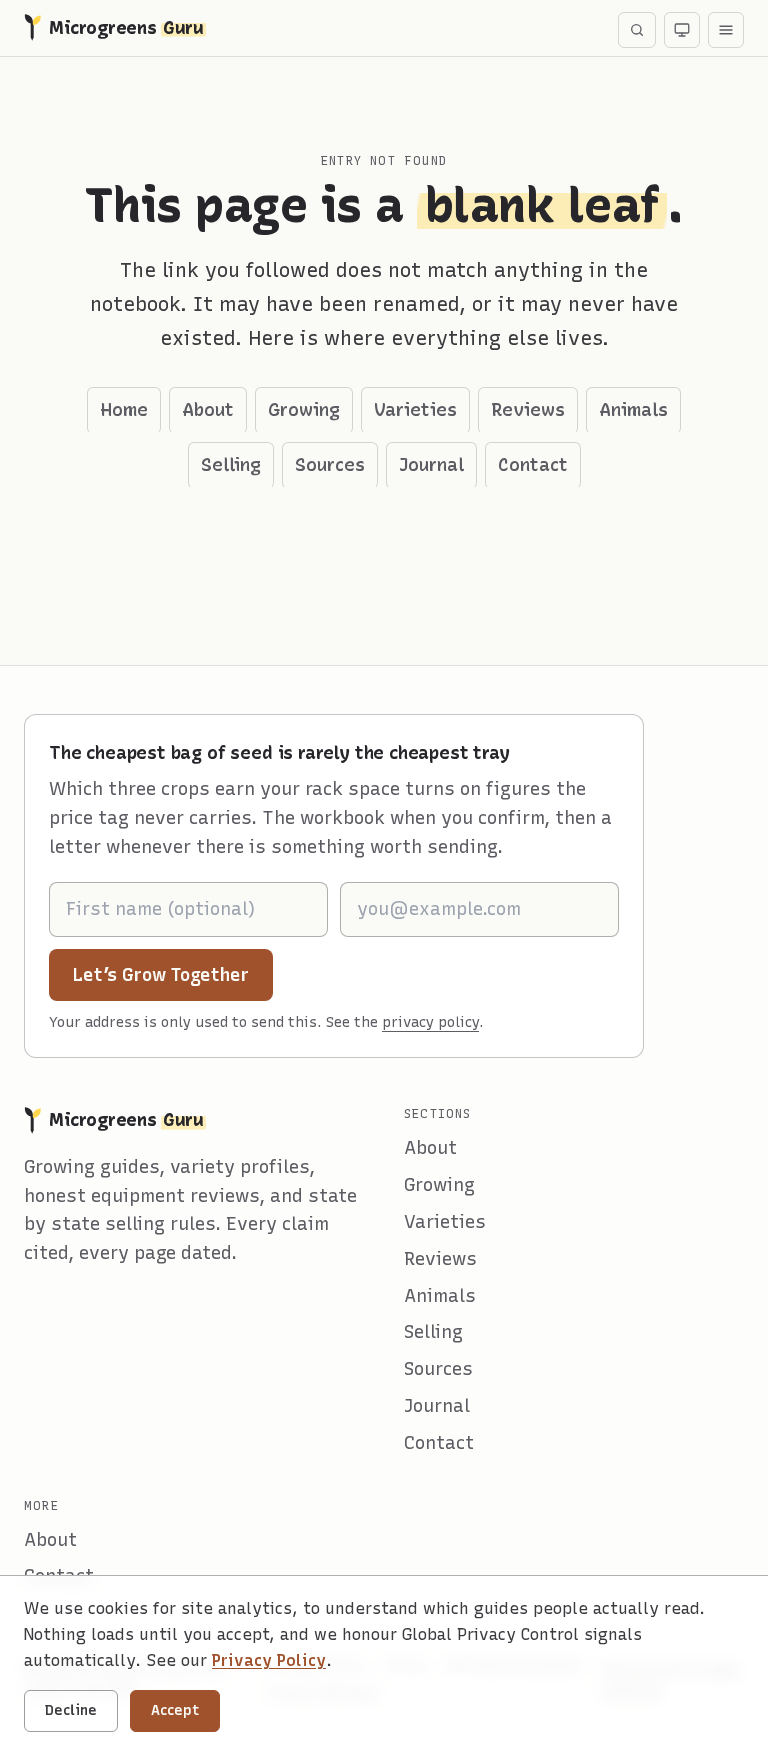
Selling (231, 465)
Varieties (415, 410)
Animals (633, 410)
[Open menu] (726, 30)
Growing (304, 410)
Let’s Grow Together (173, 974)
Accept (175, 1710)
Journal (431, 465)
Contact (533, 465)
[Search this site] (637, 30)
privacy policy (430, 1022)
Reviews (528, 410)
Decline (71, 1710)
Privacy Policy (269, 1660)
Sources (330, 465)
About (208, 410)
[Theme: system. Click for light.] (682, 30)
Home (124, 410)
